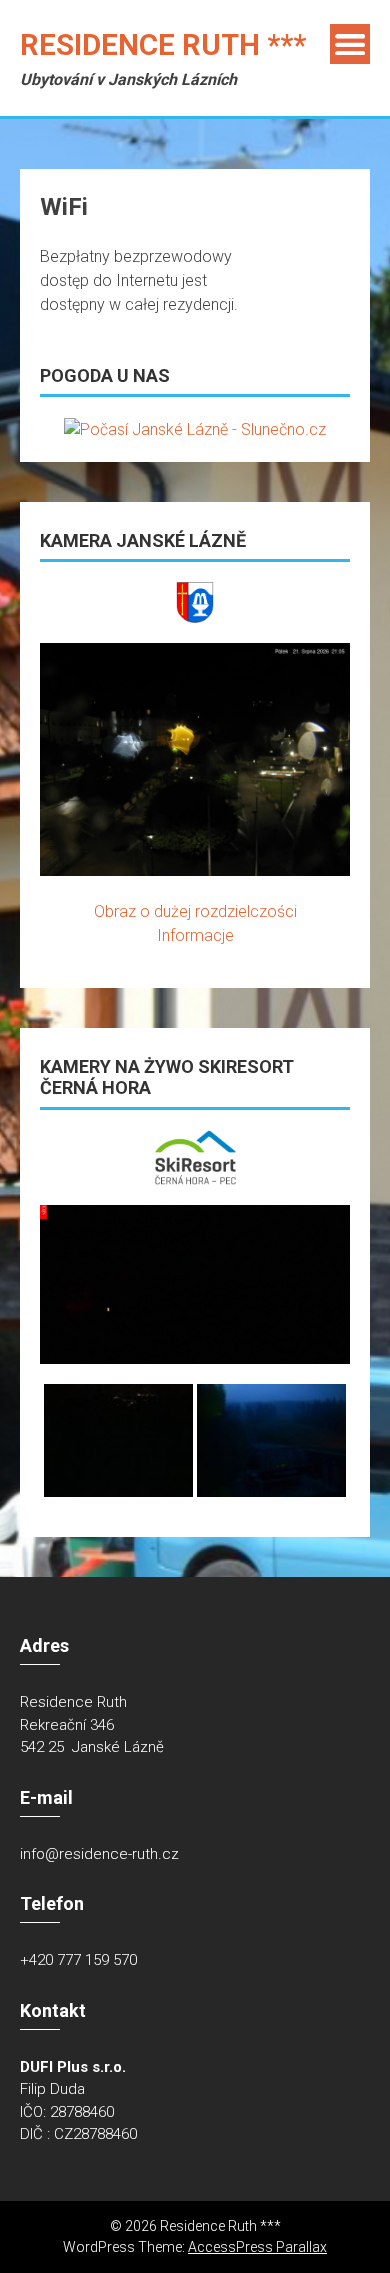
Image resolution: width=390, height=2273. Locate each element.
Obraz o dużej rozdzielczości (195, 911)
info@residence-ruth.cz (99, 1854)
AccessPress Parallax (257, 2247)
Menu (350, 44)
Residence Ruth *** (163, 45)
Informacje (195, 935)
